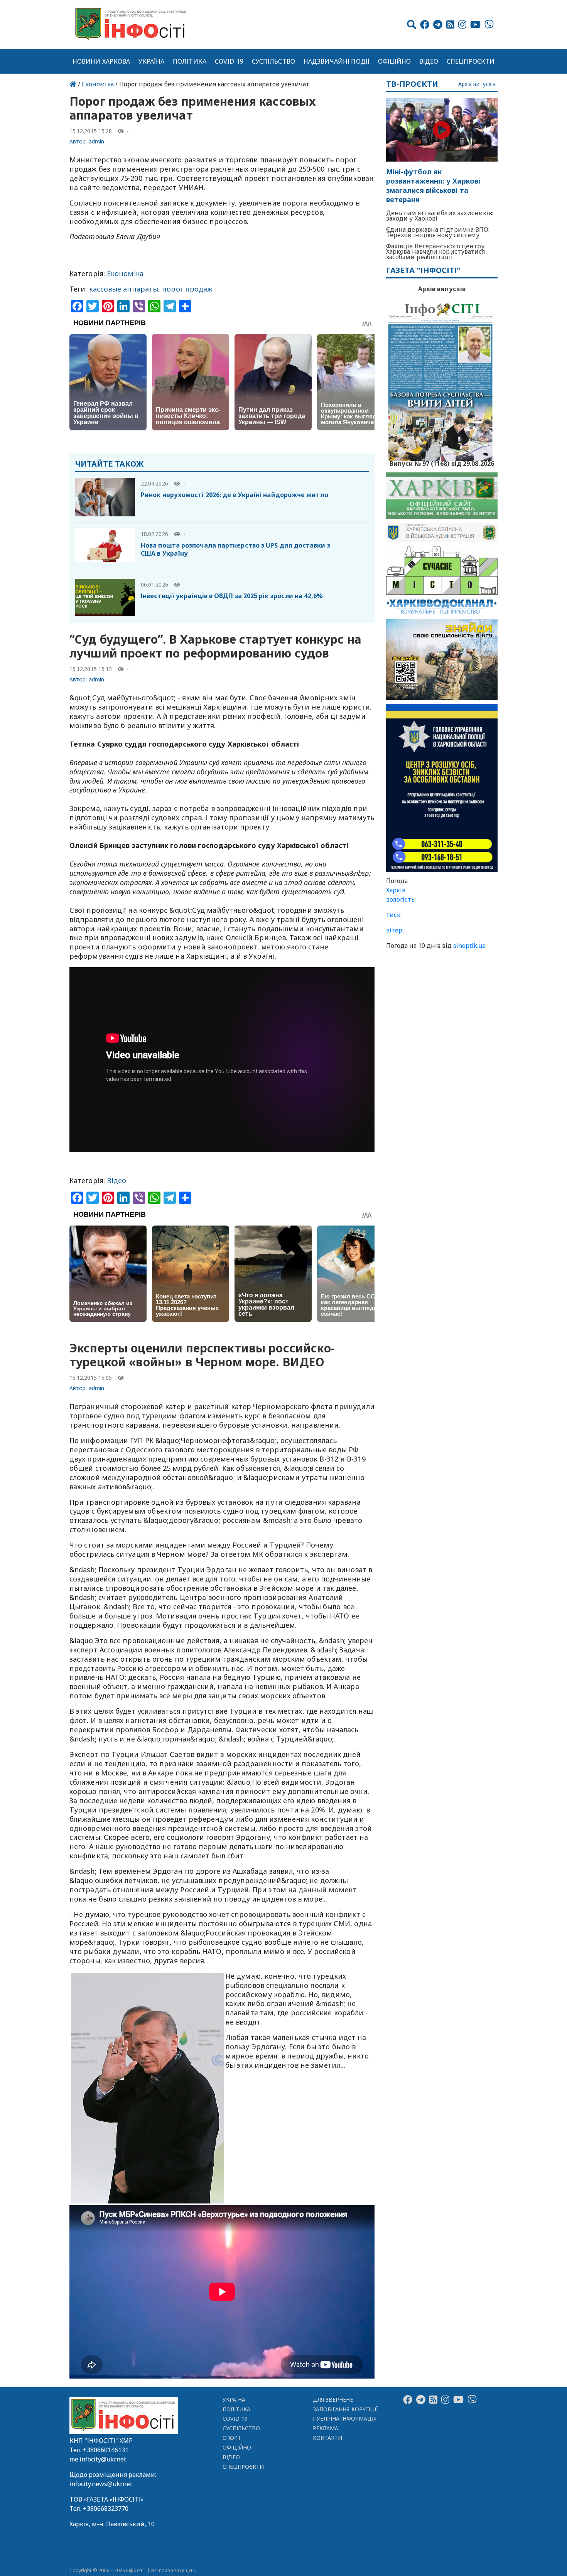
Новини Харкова (101, 61)
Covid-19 (229, 61)
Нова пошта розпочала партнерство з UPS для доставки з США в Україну (235, 549)
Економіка (98, 84)
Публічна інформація (345, 2418)
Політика (190, 61)
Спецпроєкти (471, 61)
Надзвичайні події (337, 61)
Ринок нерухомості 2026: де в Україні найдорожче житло (235, 495)
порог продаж (187, 289)
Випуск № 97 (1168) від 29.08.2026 (442, 463)
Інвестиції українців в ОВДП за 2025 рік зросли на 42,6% (232, 596)
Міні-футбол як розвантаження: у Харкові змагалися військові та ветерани (433, 186)
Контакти (328, 2438)
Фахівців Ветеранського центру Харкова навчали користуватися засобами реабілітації (436, 251)
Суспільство (273, 61)
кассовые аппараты (124, 289)
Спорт (232, 2438)
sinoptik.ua (469, 946)
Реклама (326, 2428)
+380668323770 (106, 2509)
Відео (429, 61)
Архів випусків (477, 84)
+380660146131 (106, 2450)
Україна (152, 61)
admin (96, 141)
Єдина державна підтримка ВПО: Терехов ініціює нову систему (438, 232)
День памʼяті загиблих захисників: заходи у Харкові (440, 216)
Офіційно (395, 61)
